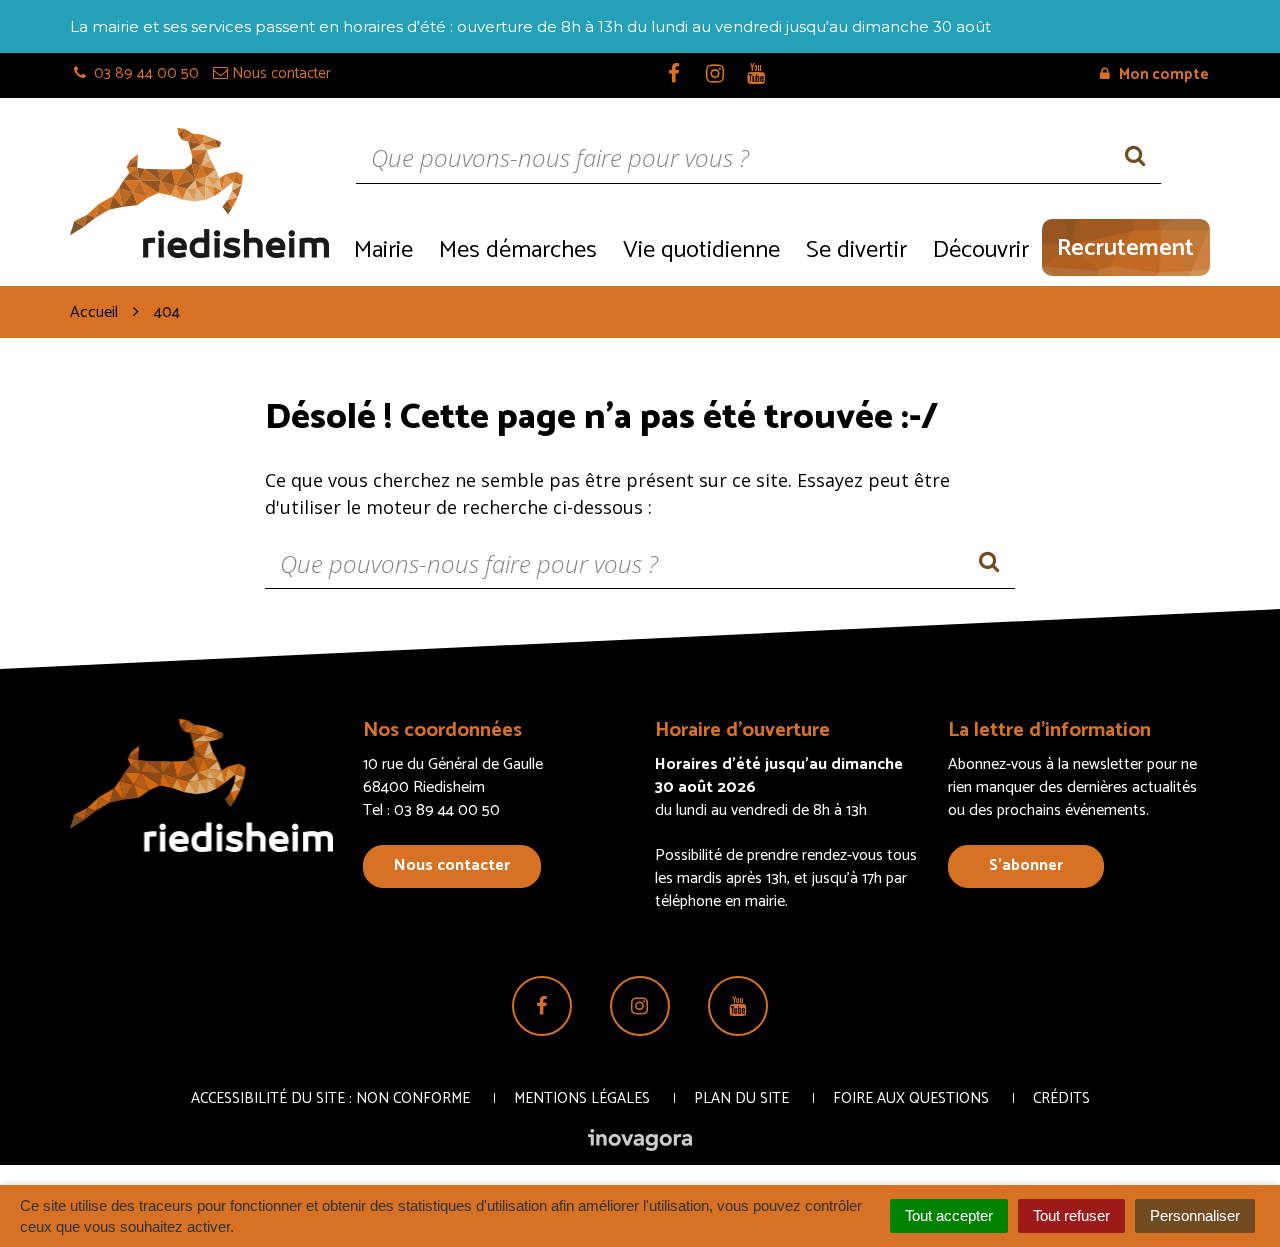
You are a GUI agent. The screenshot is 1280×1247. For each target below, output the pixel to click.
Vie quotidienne (701, 250)
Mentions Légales (582, 1098)
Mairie (383, 250)
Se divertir (856, 250)
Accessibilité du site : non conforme (330, 1098)
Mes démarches (518, 250)
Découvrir (981, 250)
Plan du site (741, 1098)
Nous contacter (452, 865)
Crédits (1061, 1098)
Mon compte (1162, 74)
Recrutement (1125, 248)
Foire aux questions (911, 1098)
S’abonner (1026, 865)
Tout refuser (1071, 1215)
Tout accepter (949, 1215)
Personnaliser (1195, 1215)
